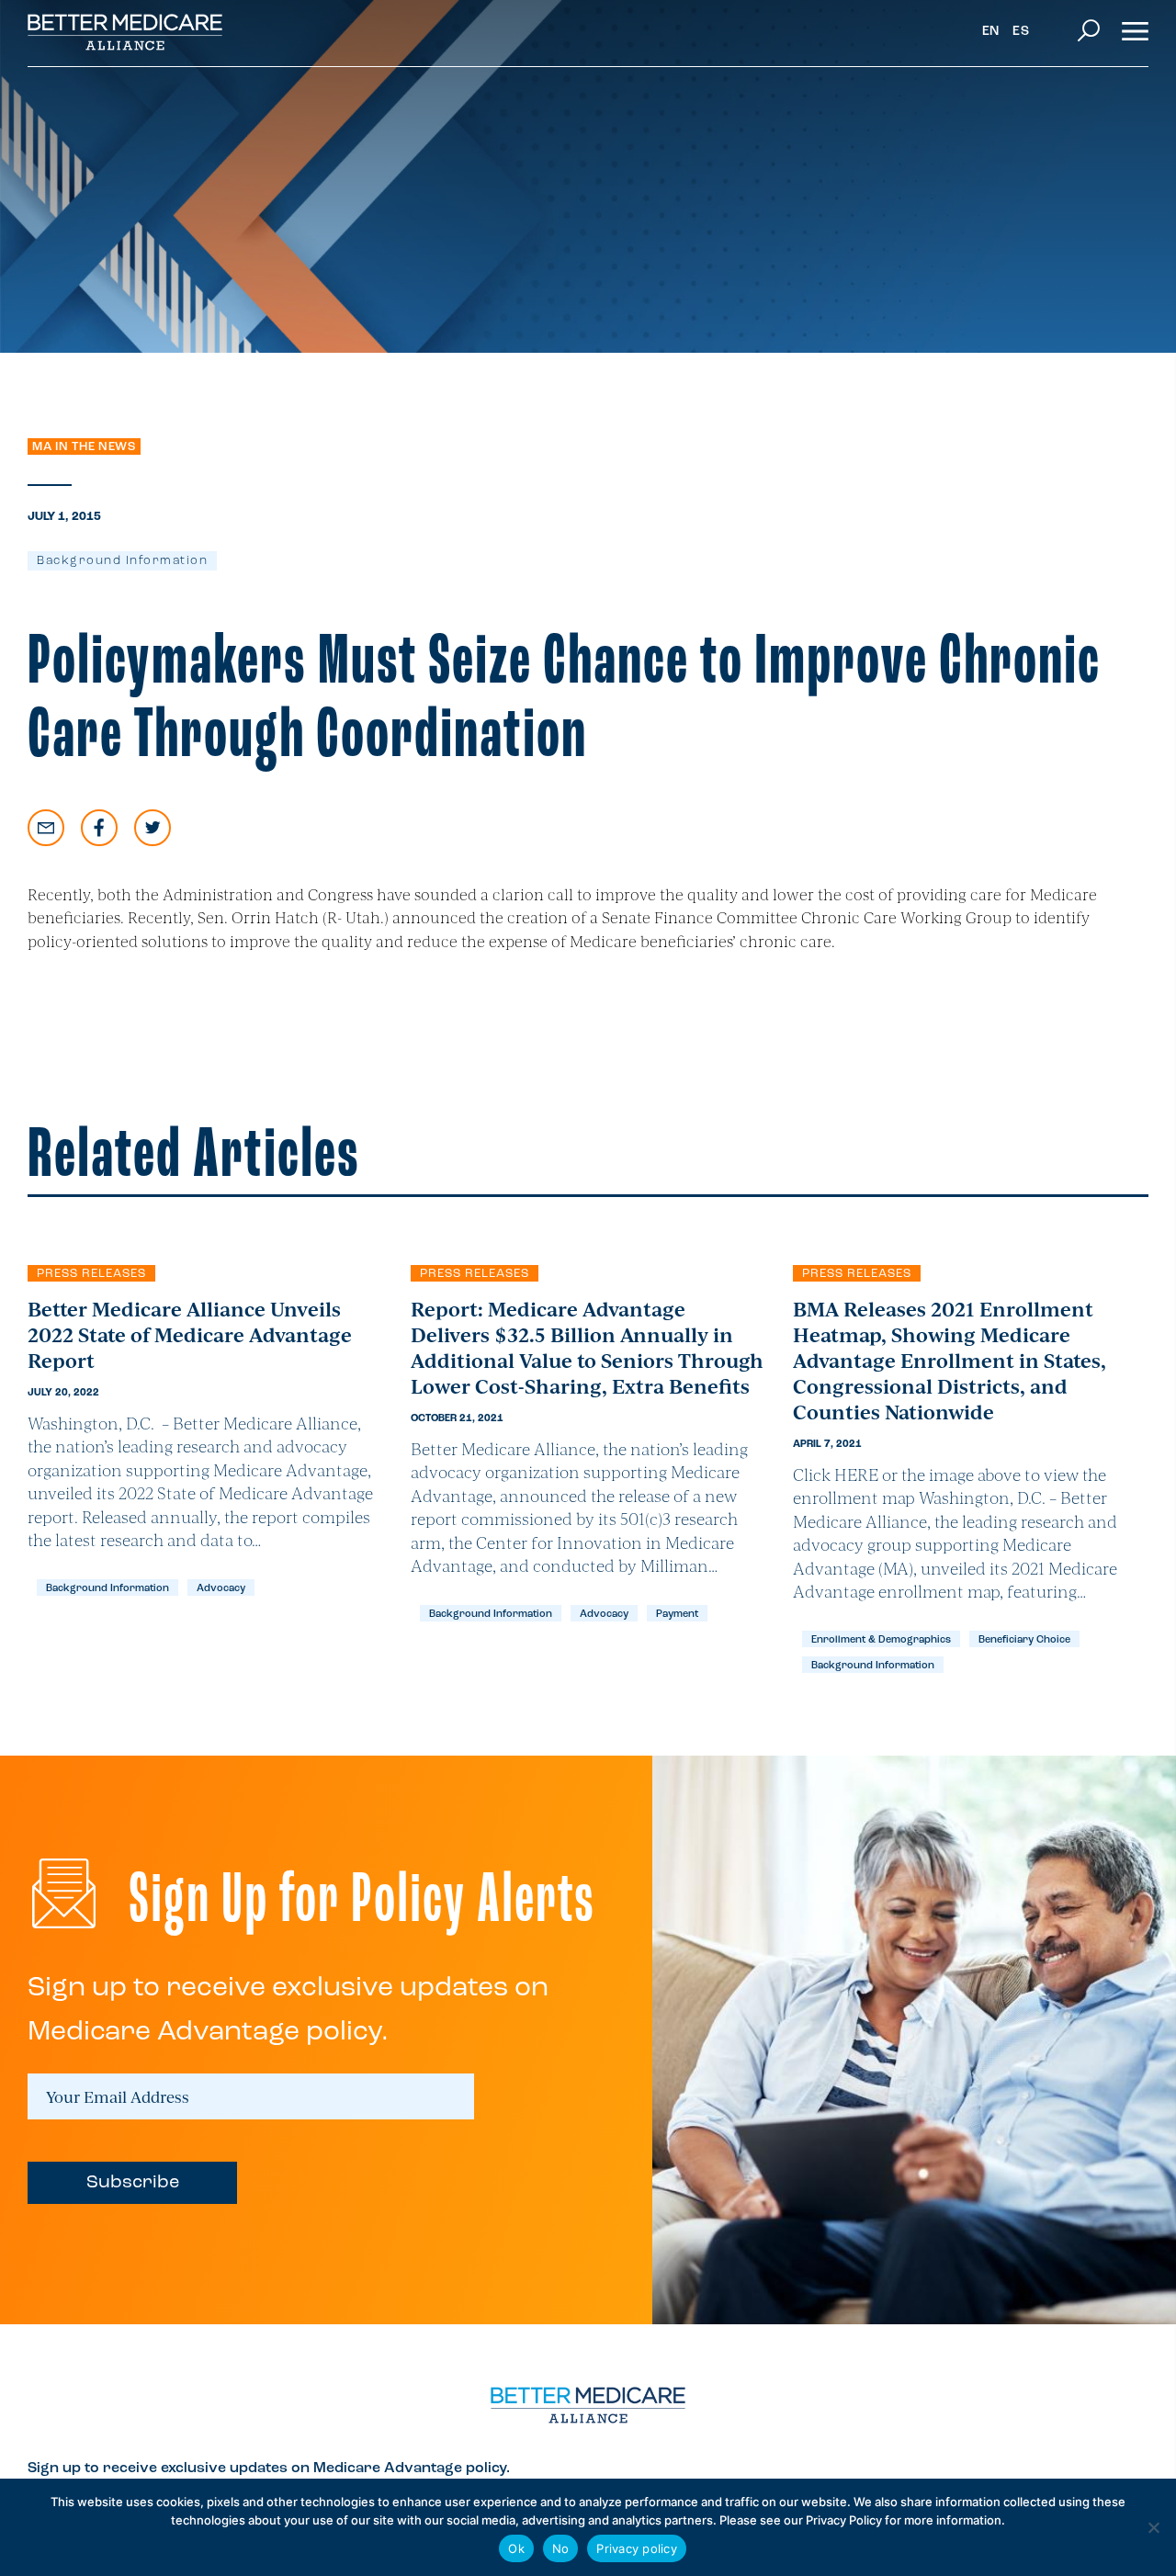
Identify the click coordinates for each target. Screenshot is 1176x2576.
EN (991, 32)
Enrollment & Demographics (881, 1640)
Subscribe (133, 2183)
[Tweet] (153, 828)
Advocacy (221, 1589)
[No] (1153, 2527)
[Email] (46, 828)
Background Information (122, 561)
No (561, 2548)
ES (1021, 32)
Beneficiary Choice (1024, 1640)
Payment (677, 1615)
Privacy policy (637, 2548)
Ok (516, 2548)
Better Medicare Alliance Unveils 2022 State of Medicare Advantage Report (190, 1334)
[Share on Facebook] (99, 828)
